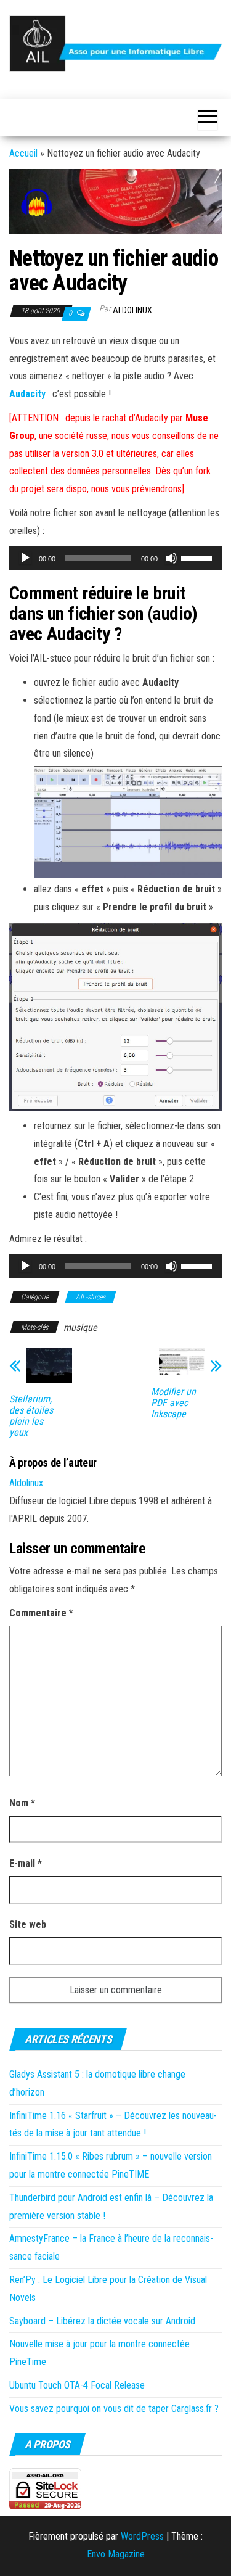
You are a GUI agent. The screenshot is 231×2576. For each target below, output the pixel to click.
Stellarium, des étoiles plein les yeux (31, 1416)
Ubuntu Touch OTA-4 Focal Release (77, 2385)
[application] (115, 558)
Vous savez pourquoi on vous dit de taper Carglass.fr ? (114, 2409)
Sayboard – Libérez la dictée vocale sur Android (102, 2321)
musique (80, 1327)
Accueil (23, 153)
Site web (28, 1924)
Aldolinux (132, 310)
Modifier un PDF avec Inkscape (173, 1403)
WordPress (142, 2536)
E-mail (26, 1863)
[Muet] (171, 558)
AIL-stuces (91, 1297)
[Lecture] (25, 558)
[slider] (198, 557)
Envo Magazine (116, 2554)
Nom (22, 1803)
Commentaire (41, 1613)
